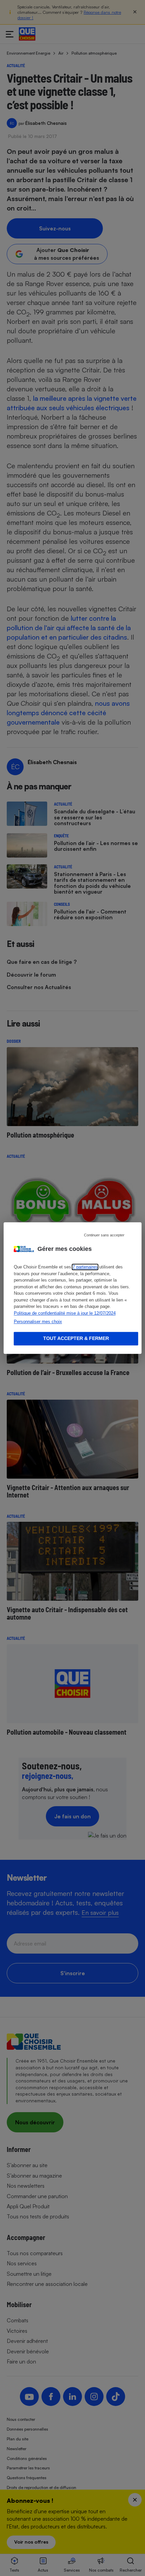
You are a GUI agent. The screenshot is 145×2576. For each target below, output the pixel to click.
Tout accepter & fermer (76, 1338)
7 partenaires (85, 1267)
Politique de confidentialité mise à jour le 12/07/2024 (65, 1313)
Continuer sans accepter (104, 1235)
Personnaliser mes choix (38, 1322)
